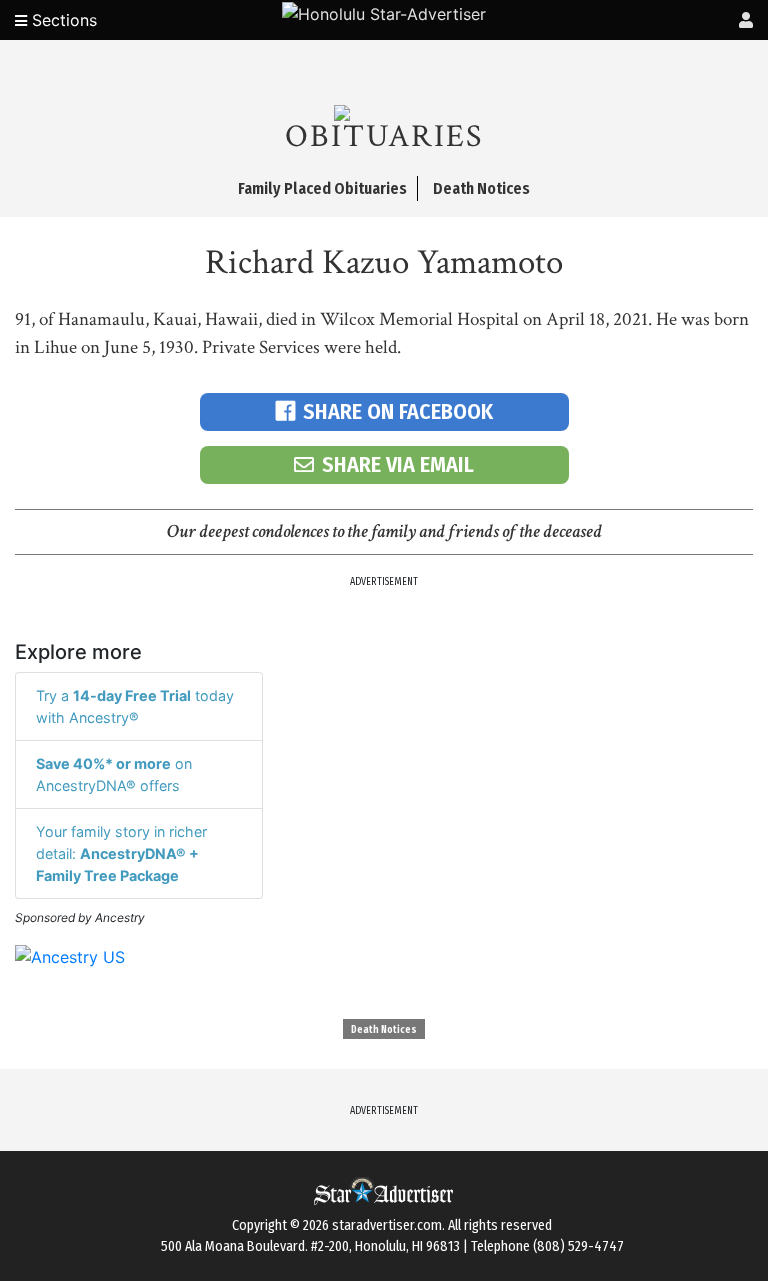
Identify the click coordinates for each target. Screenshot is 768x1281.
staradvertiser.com (387, 1225)
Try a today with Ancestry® (135, 706)
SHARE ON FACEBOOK (398, 411)
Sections (62, 20)
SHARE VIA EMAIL (398, 464)
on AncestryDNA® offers (114, 774)
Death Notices (384, 1030)
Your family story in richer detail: (121, 853)
